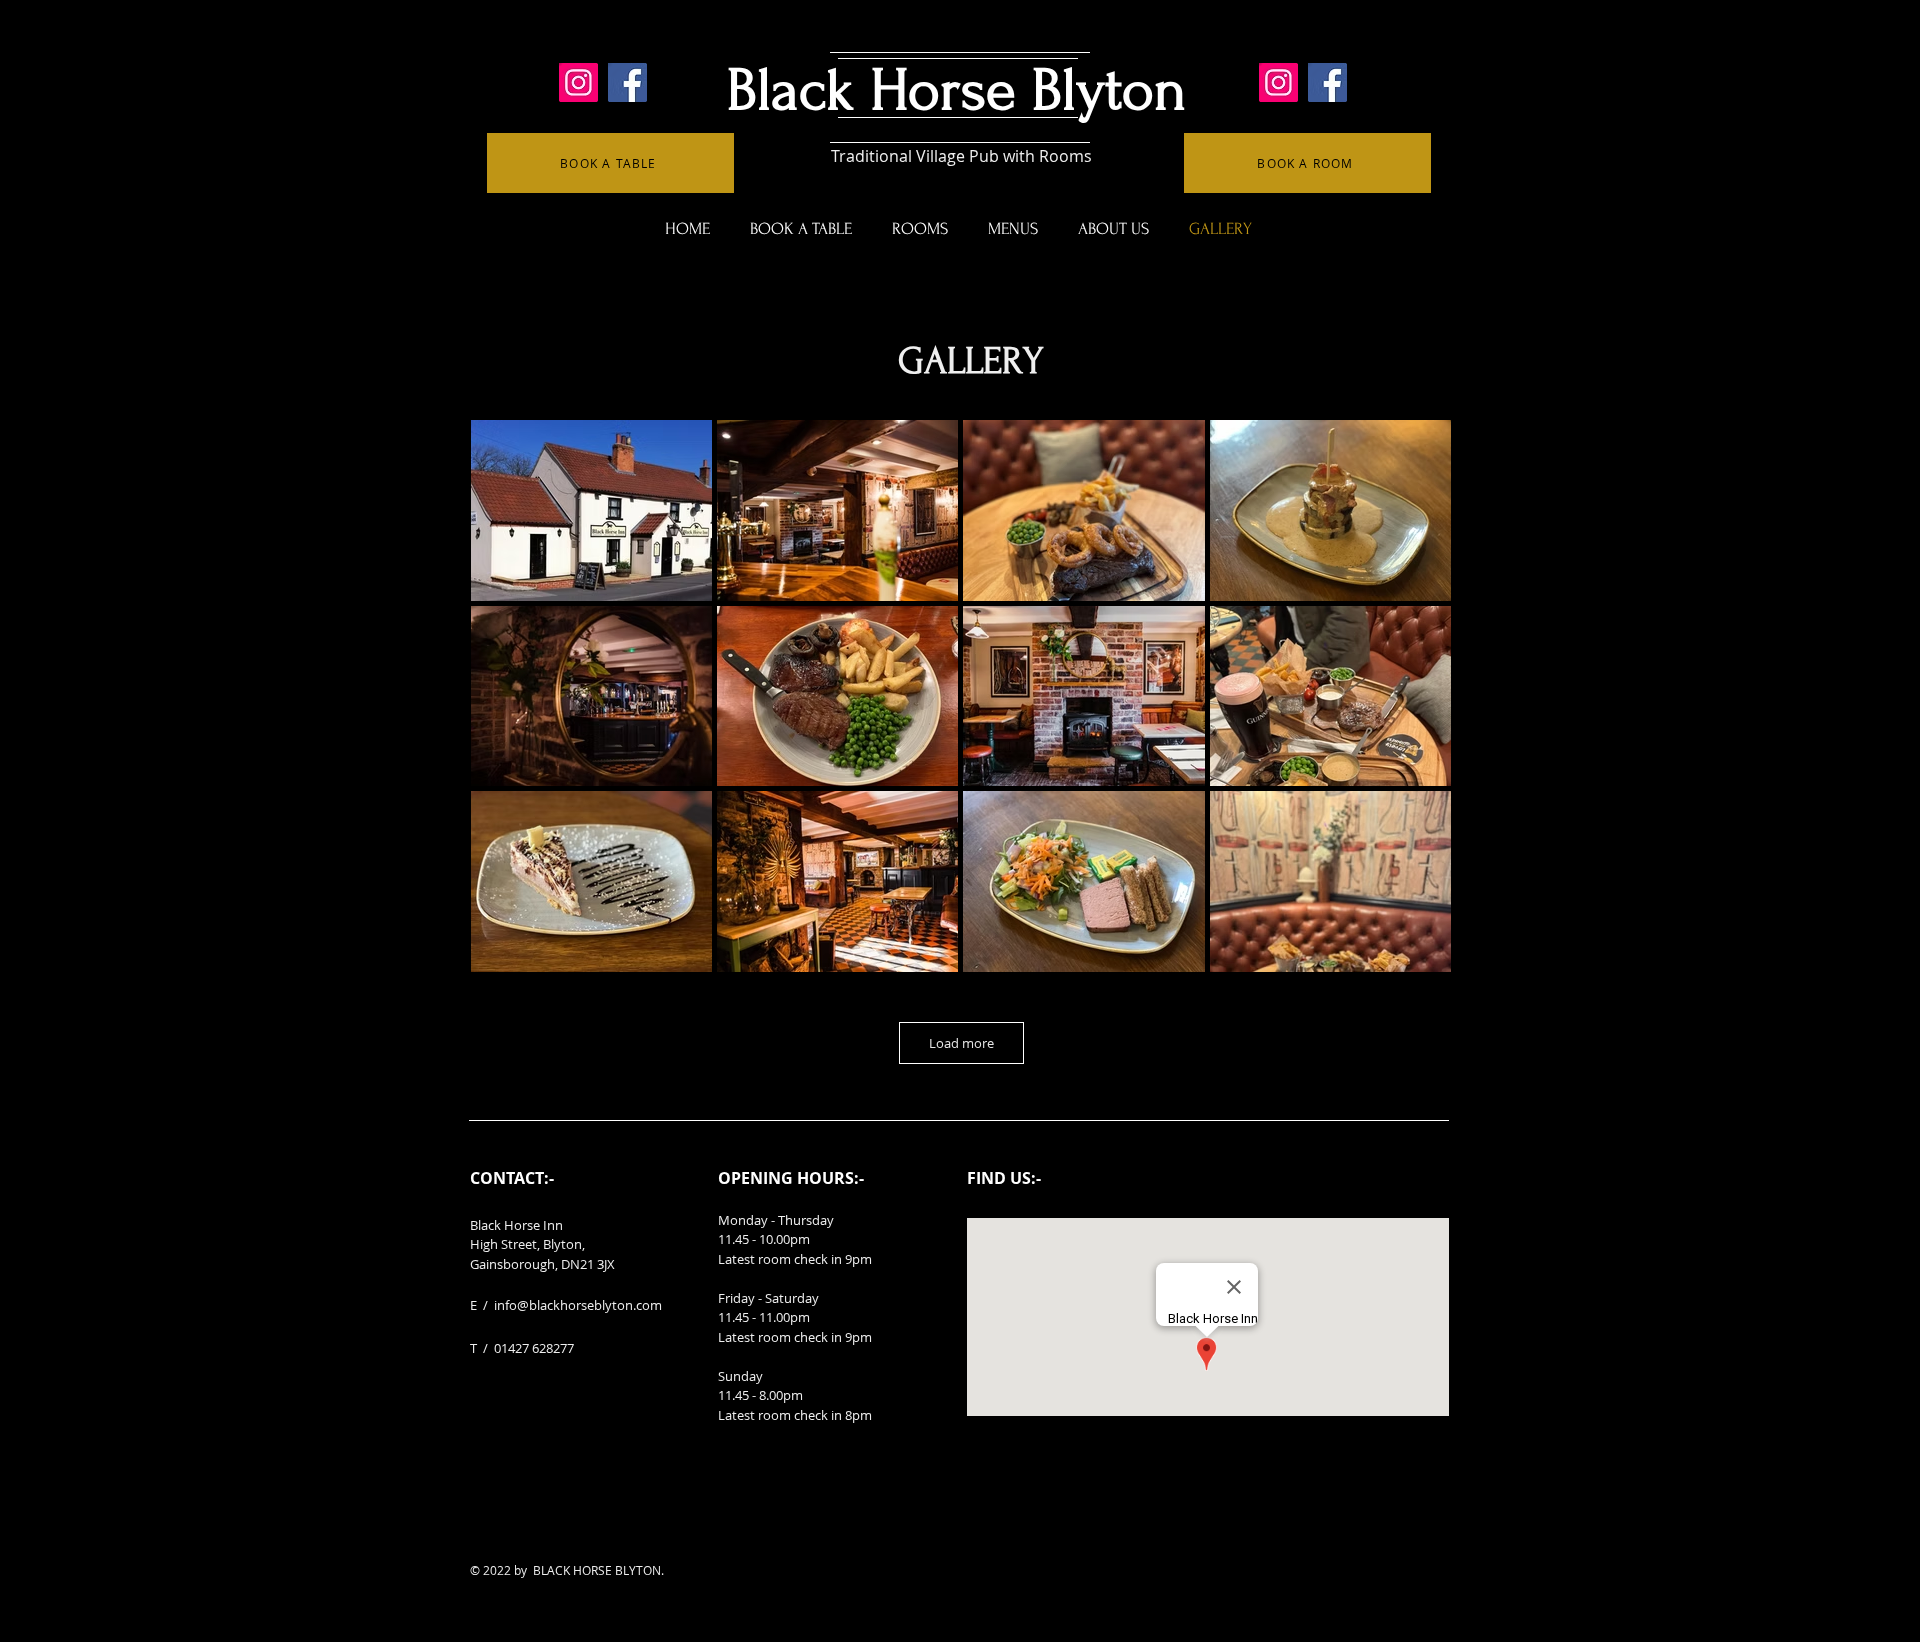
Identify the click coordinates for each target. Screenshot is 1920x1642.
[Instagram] (578, 82)
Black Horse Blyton (956, 90)
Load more (961, 1043)
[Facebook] (627, 82)
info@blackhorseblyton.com (578, 1305)
